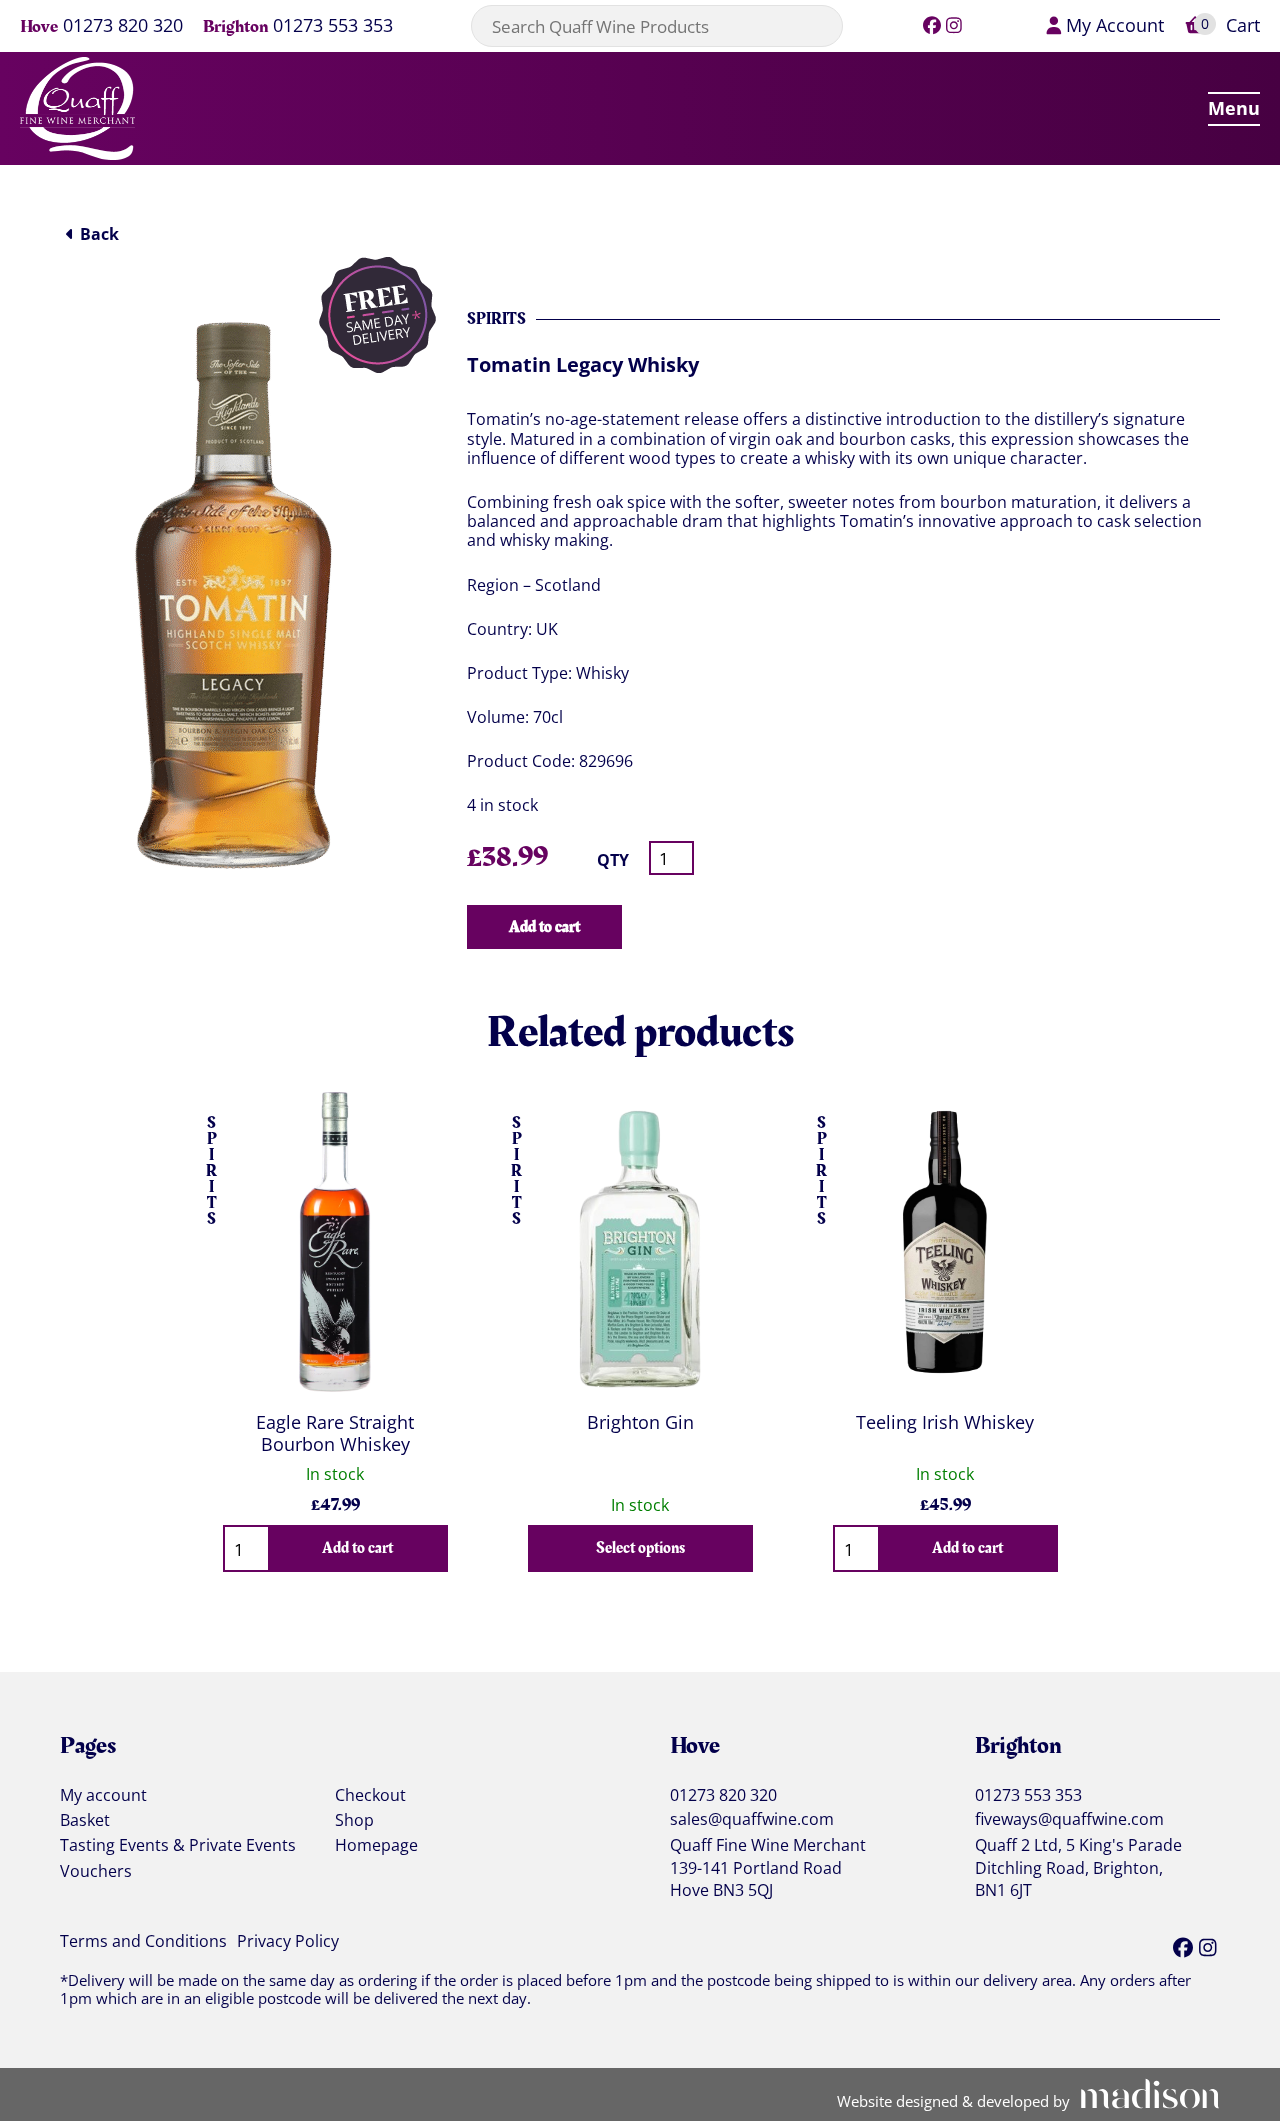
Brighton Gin (640, 1422)
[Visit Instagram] (954, 25)
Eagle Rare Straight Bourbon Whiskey (335, 1433)
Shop (354, 1821)
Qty (613, 860)
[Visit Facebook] (931, 25)
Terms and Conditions (143, 1942)
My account (103, 1796)
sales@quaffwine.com (752, 1819)
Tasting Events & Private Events (178, 1846)
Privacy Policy (288, 1942)
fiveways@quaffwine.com (1069, 1819)
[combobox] (657, 26)
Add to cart (544, 927)
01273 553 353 (333, 26)
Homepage (376, 1846)
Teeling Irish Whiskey (945, 1422)
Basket (85, 1821)
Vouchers (96, 1872)
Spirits (496, 319)
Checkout (370, 1796)
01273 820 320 (123, 26)
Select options (640, 1548)
